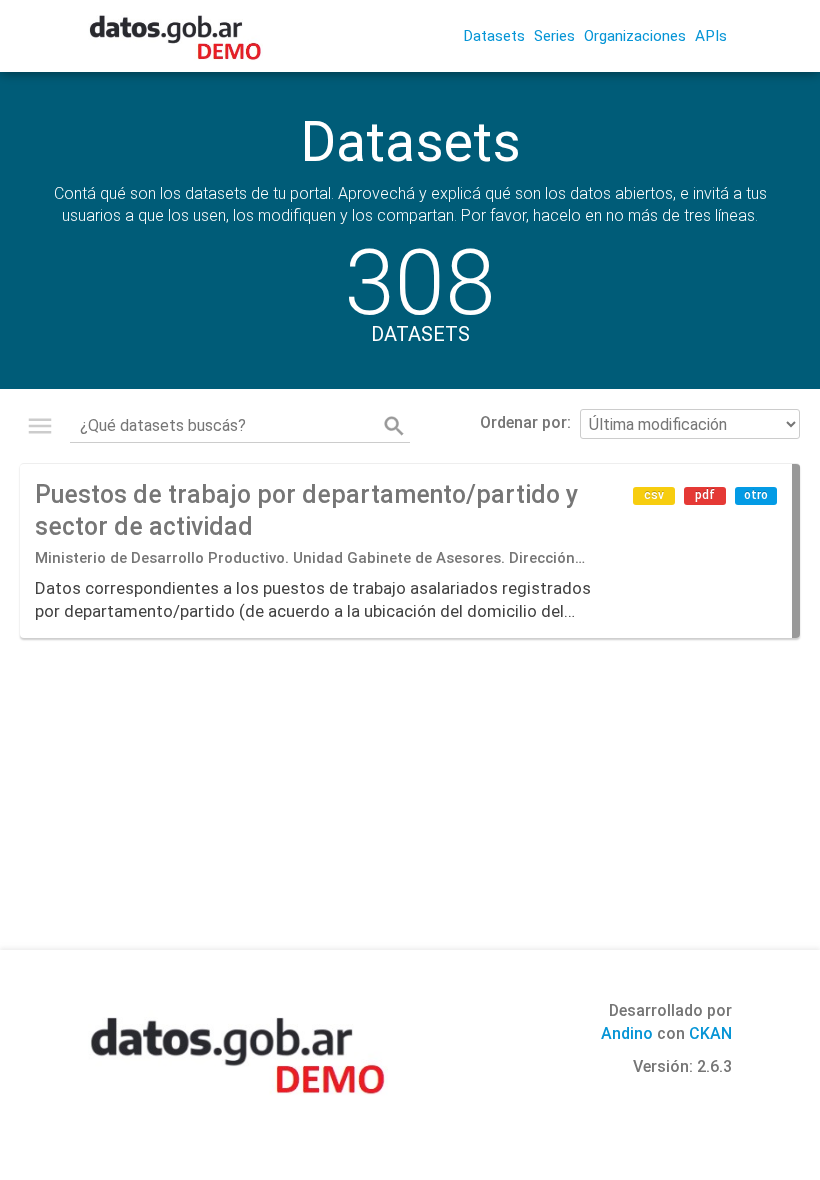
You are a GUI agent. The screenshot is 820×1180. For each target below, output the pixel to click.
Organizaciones (635, 36)
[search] (394, 426)
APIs (711, 36)
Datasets (494, 36)
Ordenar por (523, 422)
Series (554, 36)
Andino (627, 1033)
